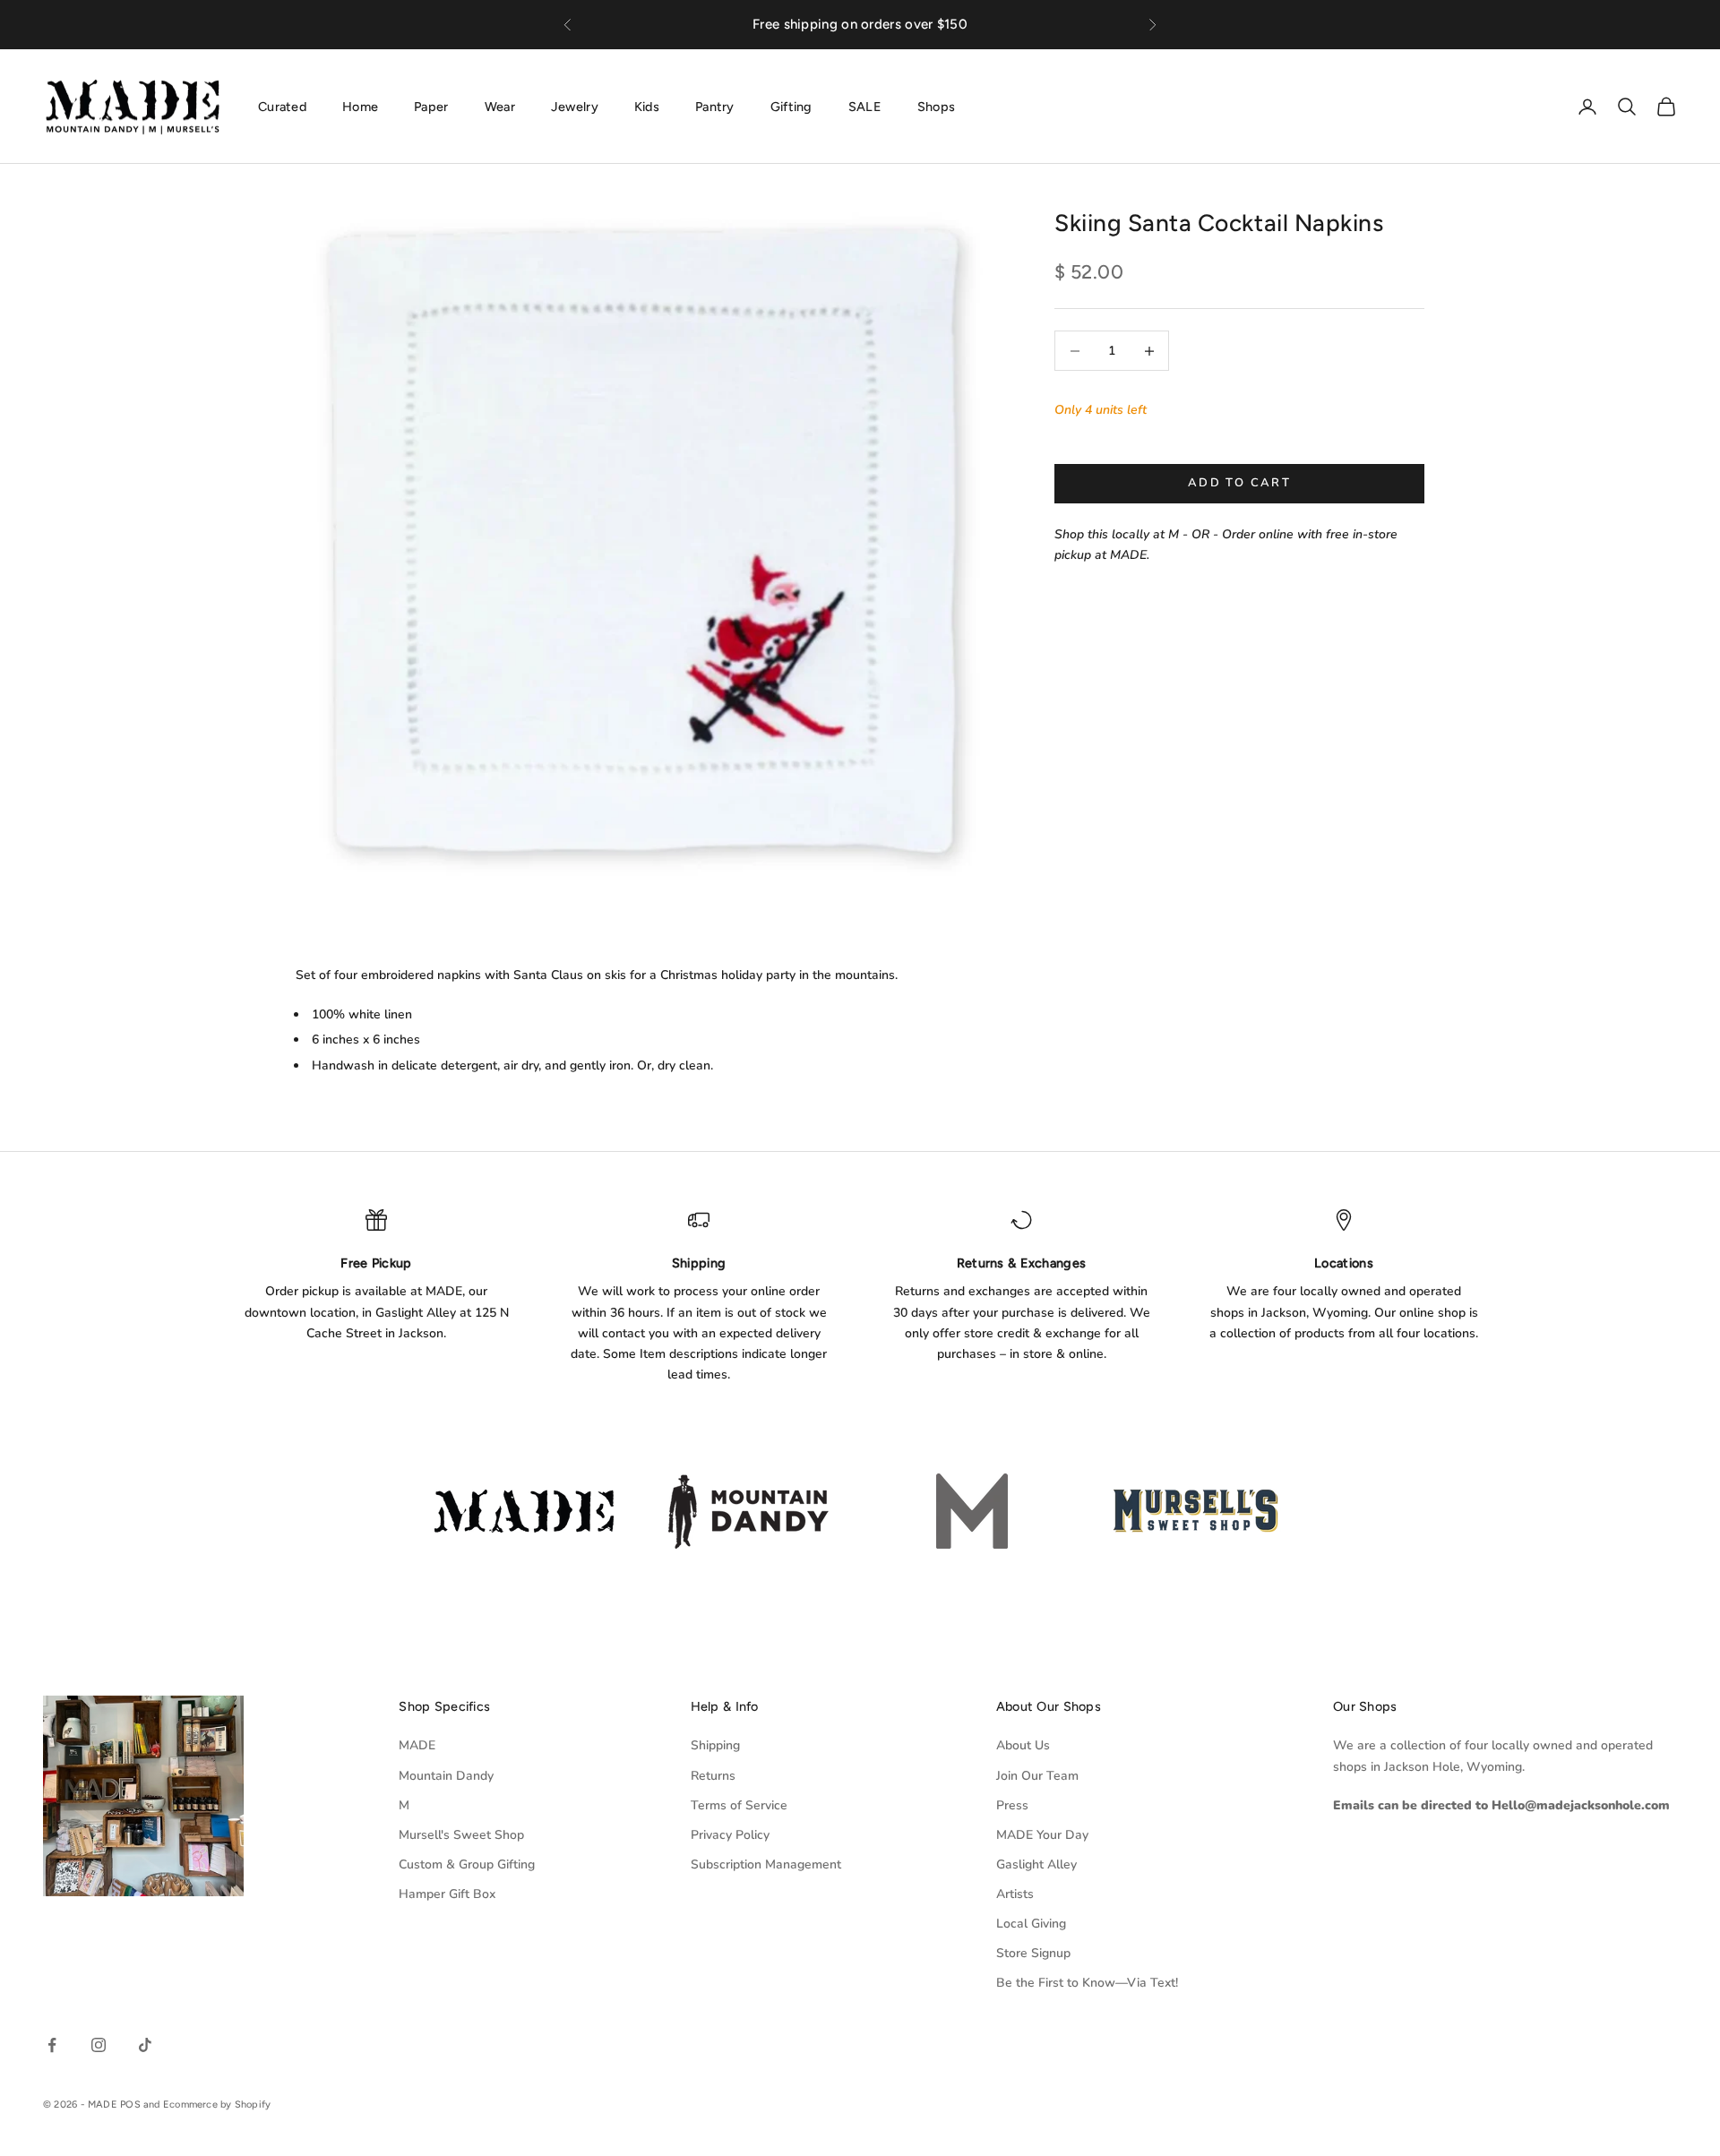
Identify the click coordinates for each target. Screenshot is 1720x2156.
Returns (713, 1776)
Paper (431, 106)
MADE (417, 1745)
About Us (1023, 1745)
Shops (936, 106)
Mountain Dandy (446, 1776)
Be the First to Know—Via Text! (1087, 1983)
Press (1012, 1805)
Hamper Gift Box (447, 1894)
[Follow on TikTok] (145, 2045)
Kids (647, 106)
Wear (500, 106)
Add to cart (1239, 483)
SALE (865, 106)
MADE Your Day (1042, 1835)
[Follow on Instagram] (99, 2045)
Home (360, 106)
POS (130, 2104)
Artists (1015, 1894)
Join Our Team (1037, 1776)
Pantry (715, 106)
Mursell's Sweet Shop (461, 1835)
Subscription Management (766, 1864)
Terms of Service (739, 1805)
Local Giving (1031, 1924)
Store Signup (1033, 1953)
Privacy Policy (730, 1835)
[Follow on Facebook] (52, 2045)
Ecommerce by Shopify (217, 2104)
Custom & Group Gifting (467, 1864)
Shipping (715, 1745)
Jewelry (575, 106)
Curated (282, 106)
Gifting (791, 106)
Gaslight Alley (1036, 1864)
